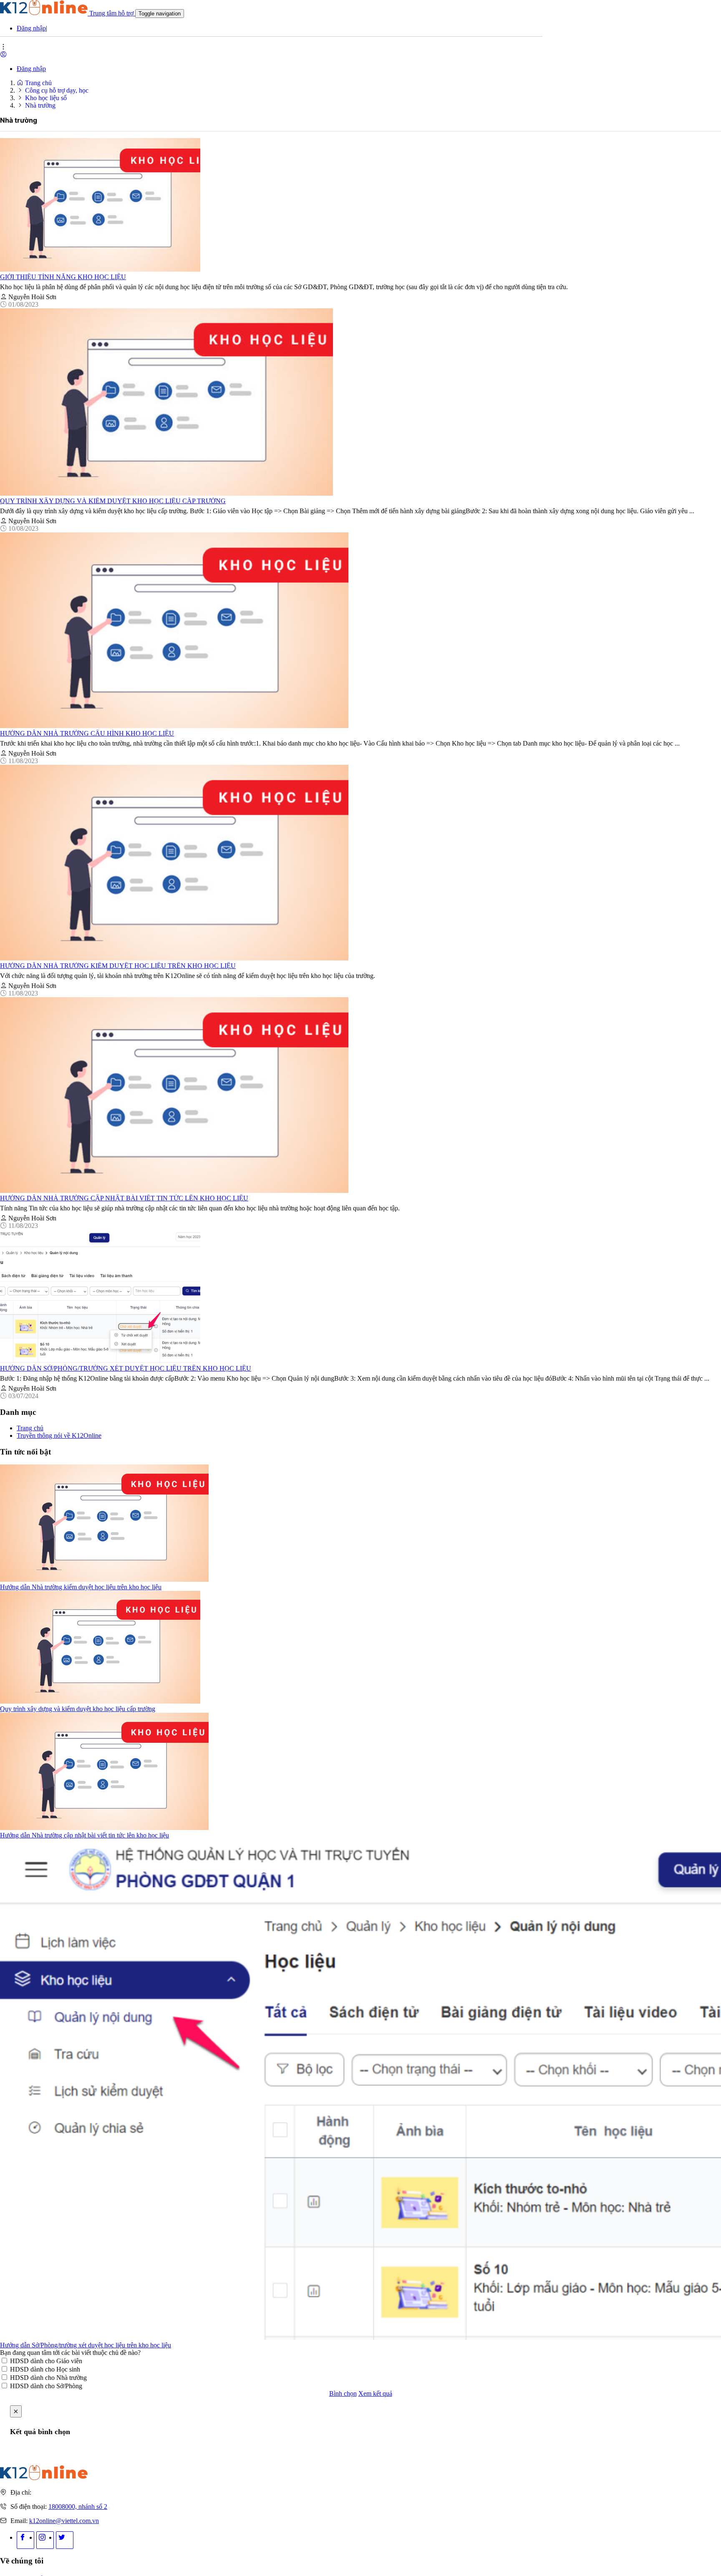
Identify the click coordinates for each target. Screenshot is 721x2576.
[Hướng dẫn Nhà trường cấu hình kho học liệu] (174, 726)
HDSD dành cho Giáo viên (46, 2361)
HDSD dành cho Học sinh (45, 2369)
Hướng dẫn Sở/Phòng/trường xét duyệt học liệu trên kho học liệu (126, 1368)
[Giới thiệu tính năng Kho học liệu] (100, 269)
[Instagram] (45, 2540)
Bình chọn (343, 2393)
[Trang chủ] (44, 2478)
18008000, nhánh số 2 (78, 2507)
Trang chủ (38, 83)
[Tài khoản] (3, 54)
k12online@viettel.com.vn (64, 2521)
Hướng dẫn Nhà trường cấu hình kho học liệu (87, 733)
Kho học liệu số (46, 98)
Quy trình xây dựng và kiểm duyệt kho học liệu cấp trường (113, 501)
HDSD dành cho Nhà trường (48, 2378)
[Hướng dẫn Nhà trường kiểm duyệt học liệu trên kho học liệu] (174, 958)
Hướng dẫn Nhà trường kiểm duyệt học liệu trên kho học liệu (118, 966)
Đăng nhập (31, 28)
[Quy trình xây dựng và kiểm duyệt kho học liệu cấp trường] (166, 493)
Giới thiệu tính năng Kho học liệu (63, 277)
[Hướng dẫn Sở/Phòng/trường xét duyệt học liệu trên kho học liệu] (100, 1361)
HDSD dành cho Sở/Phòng (46, 2386)
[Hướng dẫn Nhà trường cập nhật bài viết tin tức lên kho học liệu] (174, 1191)
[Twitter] (65, 2540)
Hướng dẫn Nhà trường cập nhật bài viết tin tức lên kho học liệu (124, 1198)
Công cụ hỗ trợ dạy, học (57, 90)
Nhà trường (40, 105)
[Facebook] (25, 2540)
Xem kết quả (375, 2393)
